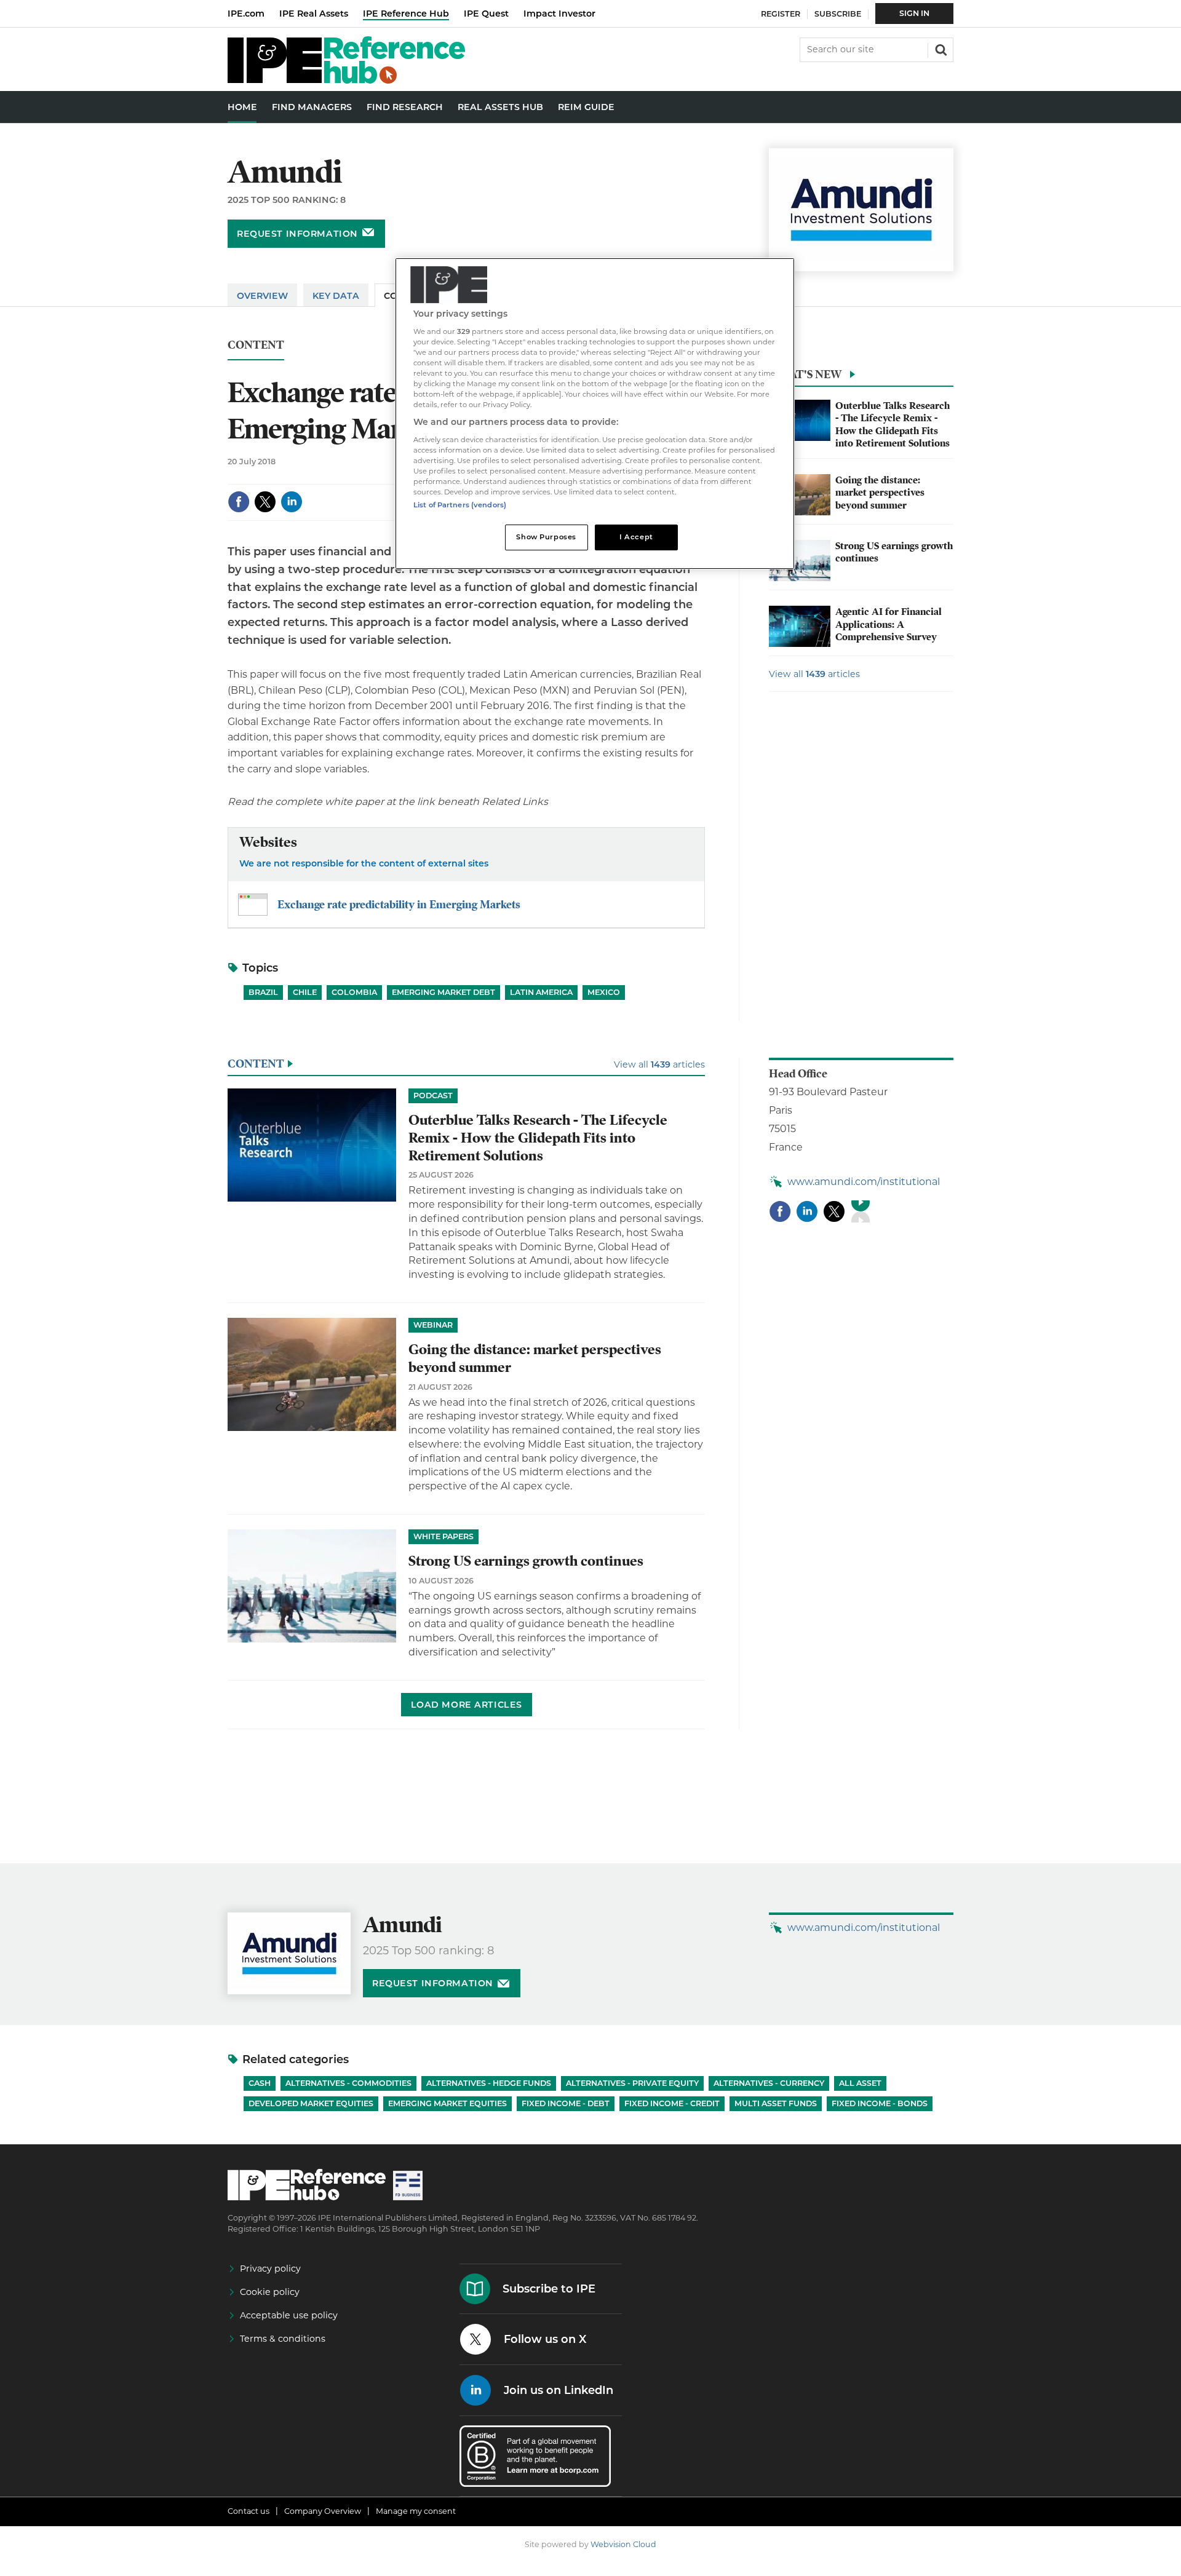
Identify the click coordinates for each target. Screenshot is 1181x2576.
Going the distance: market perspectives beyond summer (880, 493)
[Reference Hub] (346, 80)
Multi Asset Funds (776, 2103)
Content (256, 345)
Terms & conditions (283, 2339)
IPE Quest (486, 14)
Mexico (604, 992)
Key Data (336, 296)
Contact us (249, 2511)
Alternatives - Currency (769, 2083)
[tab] (861, 378)
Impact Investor (559, 14)
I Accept (636, 537)
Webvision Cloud (623, 2544)
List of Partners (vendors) (460, 505)
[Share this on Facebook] (239, 502)
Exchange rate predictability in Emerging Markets (399, 904)
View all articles (814, 674)
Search (940, 49)
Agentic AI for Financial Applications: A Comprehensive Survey (889, 624)
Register (781, 14)
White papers (443, 1536)
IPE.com (246, 14)
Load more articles (467, 1705)
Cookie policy (270, 2292)
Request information (297, 234)
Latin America (541, 992)
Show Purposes (546, 537)
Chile (305, 992)
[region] (595, 414)
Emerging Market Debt (443, 992)
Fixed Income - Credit (672, 2103)
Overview (262, 296)
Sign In (914, 13)
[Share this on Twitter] (265, 502)
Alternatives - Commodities (348, 2083)
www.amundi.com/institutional (864, 1182)
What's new (805, 374)
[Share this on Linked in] (292, 502)
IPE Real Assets (314, 14)
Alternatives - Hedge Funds (489, 2083)
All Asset (860, 2083)
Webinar (433, 1325)
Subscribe (838, 14)
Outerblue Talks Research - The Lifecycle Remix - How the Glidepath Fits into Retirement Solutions (893, 425)
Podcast (433, 1096)
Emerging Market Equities (447, 2103)
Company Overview (323, 2511)
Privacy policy (270, 2269)
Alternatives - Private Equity (632, 2083)
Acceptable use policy (289, 2315)
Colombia (354, 992)
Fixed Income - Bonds (880, 2103)
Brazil (263, 992)
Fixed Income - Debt (566, 2103)
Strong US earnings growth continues (526, 1561)
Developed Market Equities (311, 2103)
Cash (260, 2083)
